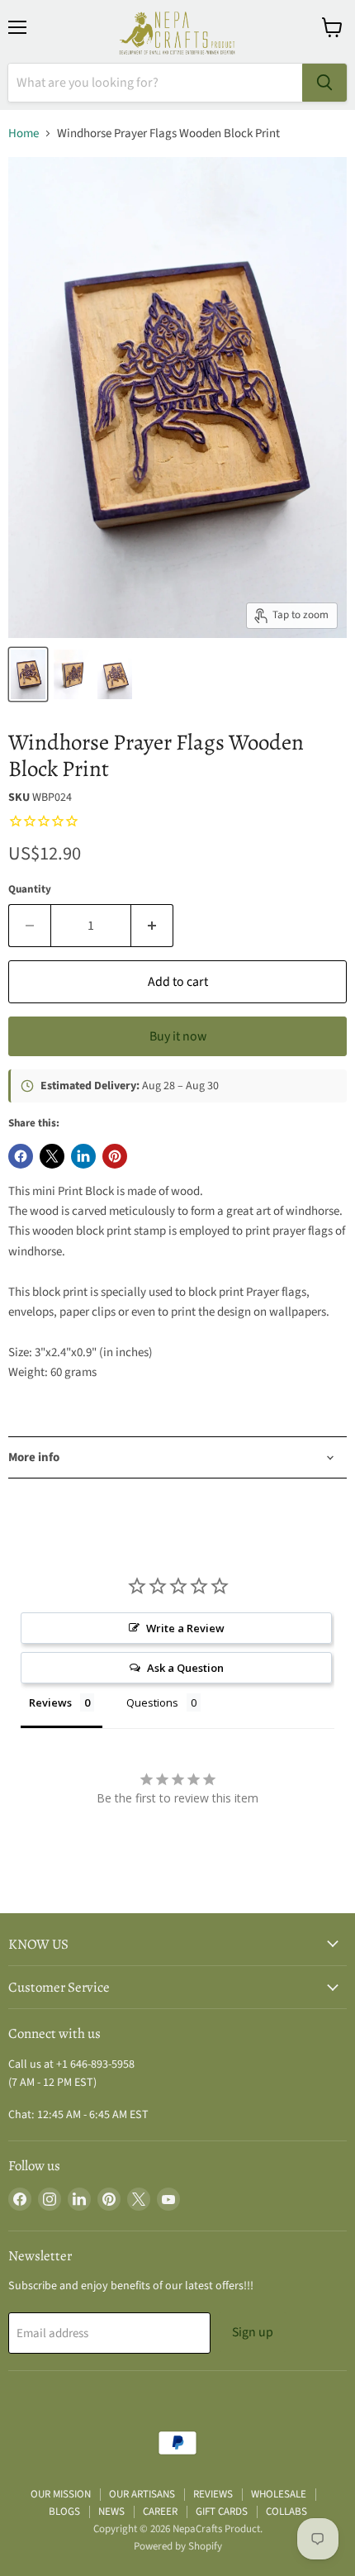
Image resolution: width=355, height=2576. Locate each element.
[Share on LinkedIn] (83, 1156)
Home (24, 133)
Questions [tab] (152, 1702)
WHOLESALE (279, 2494)
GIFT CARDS (222, 2512)
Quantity (30, 890)
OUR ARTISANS (142, 2494)
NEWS (111, 2512)
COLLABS (286, 2512)
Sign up (253, 2332)
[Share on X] (52, 1156)
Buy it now (178, 1036)
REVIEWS (213, 2494)
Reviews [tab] (50, 1702)
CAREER (160, 2512)
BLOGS (64, 2512)
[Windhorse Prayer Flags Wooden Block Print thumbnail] (28, 674)
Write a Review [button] (185, 1628)
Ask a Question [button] (185, 1668)
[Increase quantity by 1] (152, 926)
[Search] (324, 83)
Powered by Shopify (178, 2546)
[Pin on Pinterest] (115, 1156)
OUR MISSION (61, 2494)
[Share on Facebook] (21, 1156)
